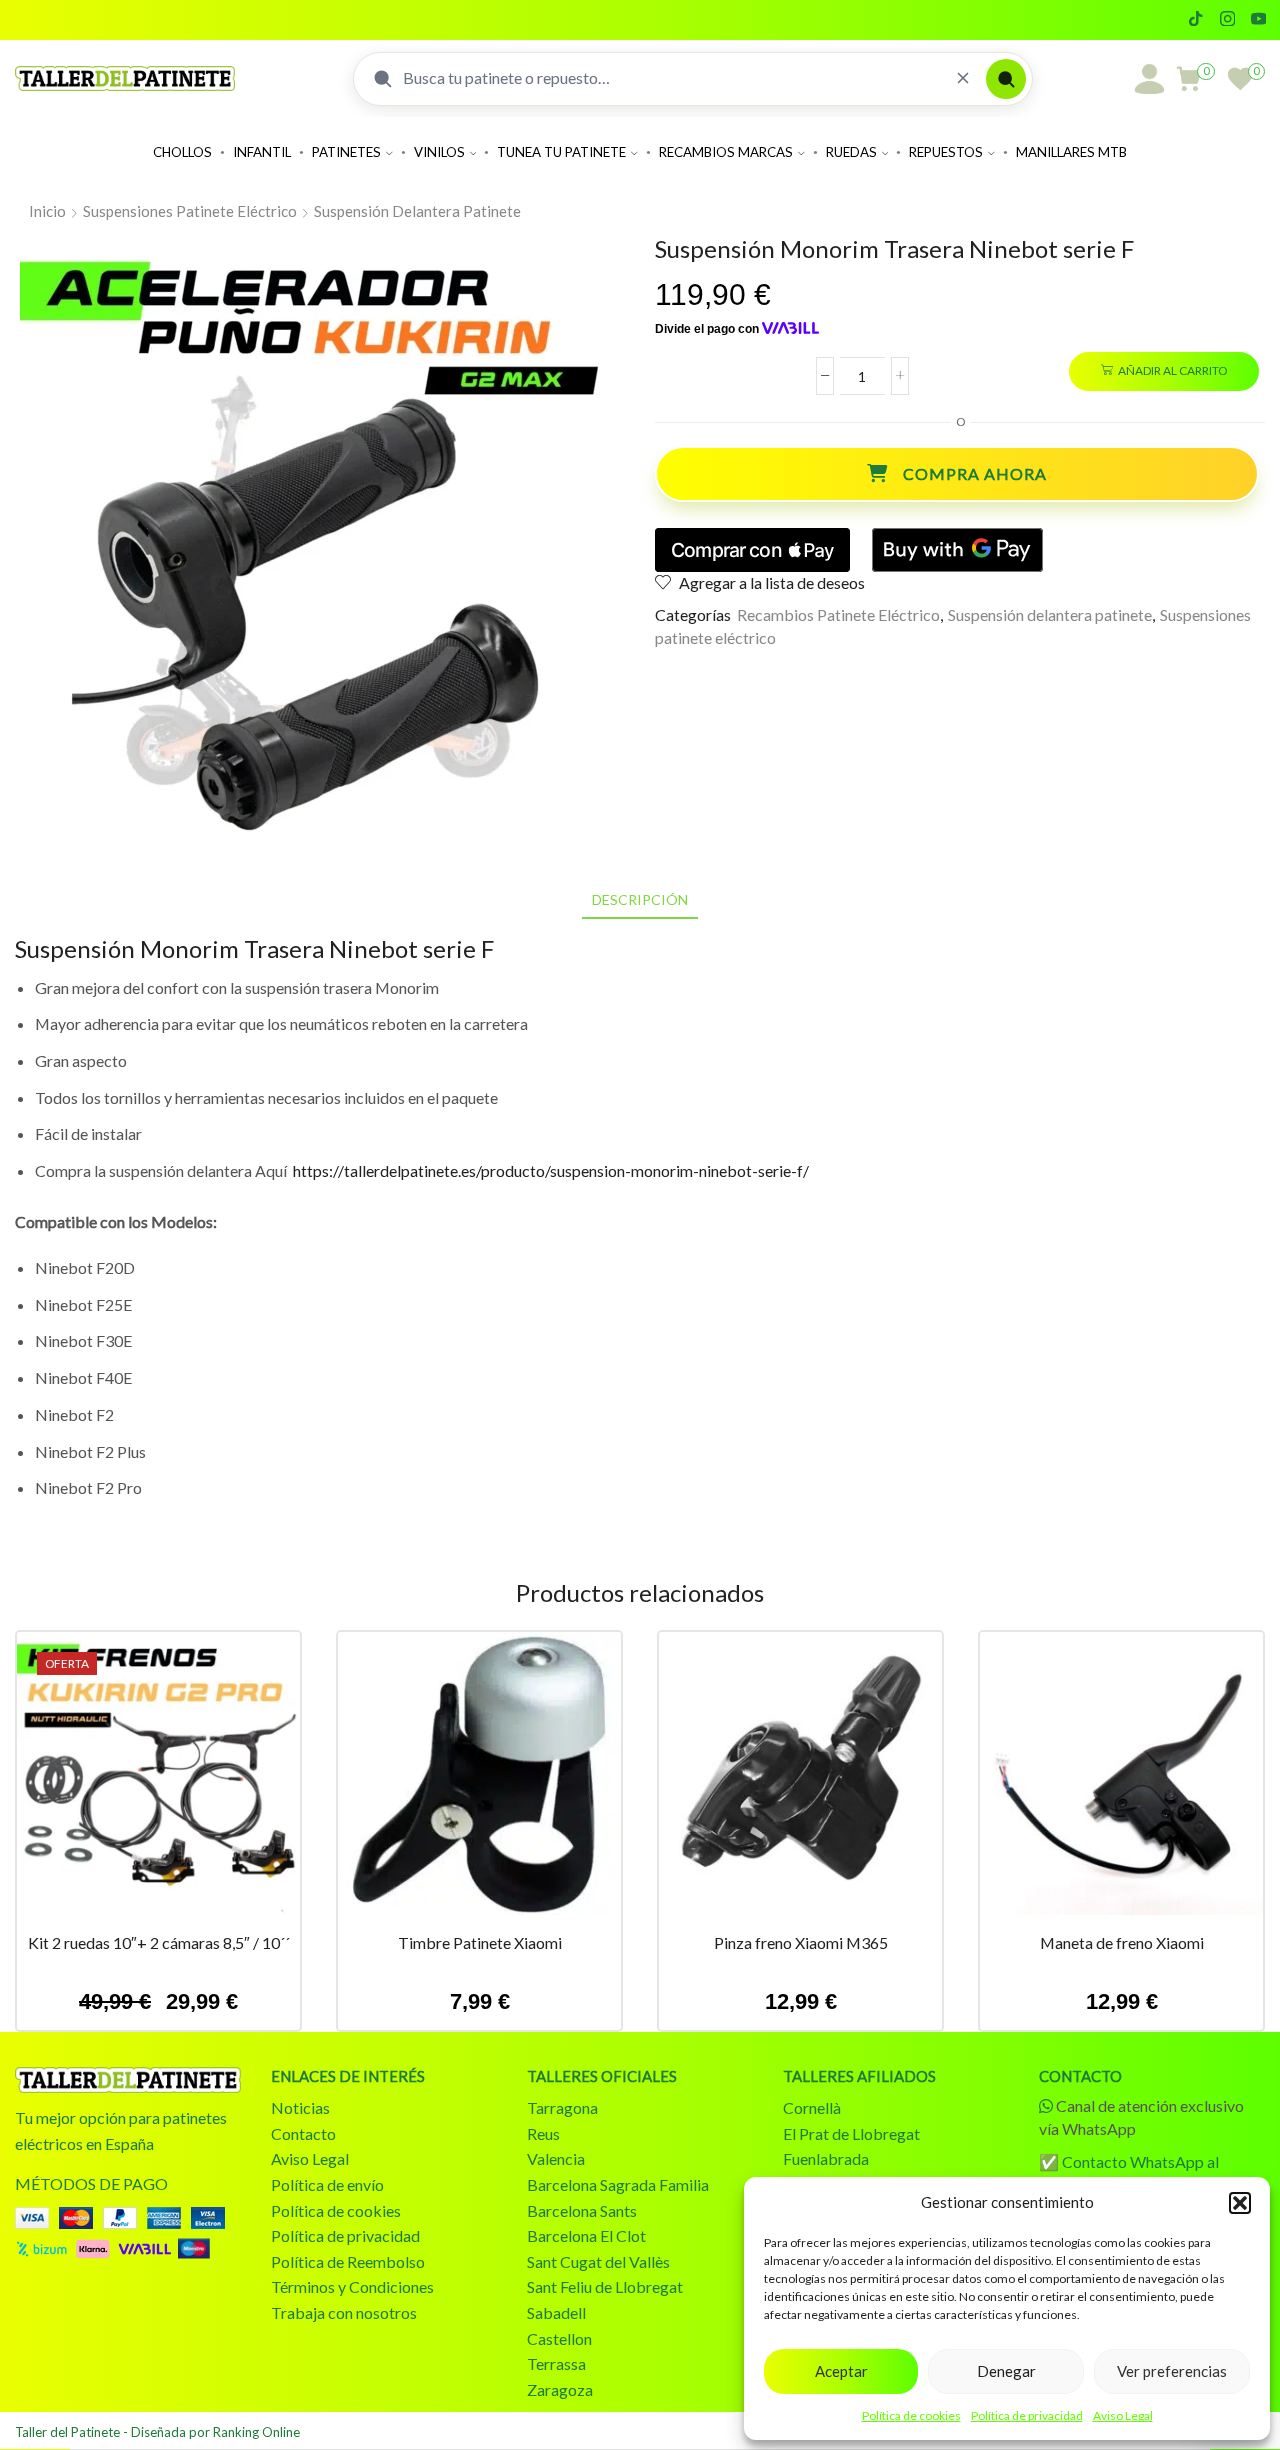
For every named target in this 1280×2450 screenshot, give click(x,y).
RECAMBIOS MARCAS (726, 152)
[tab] (640, 899)
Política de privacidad (1027, 2415)
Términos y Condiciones (352, 2286)
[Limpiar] (963, 78)
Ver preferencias (1172, 2371)
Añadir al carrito (1172, 370)
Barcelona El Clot (586, 2235)
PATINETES (346, 152)
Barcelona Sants (582, 2210)
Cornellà (812, 2107)
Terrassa (556, 2363)
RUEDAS (851, 152)
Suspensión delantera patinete (417, 211)
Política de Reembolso (348, 2261)
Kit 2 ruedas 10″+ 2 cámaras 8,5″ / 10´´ (159, 1942)
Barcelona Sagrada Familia (618, 2184)
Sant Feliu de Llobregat (605, 2286)
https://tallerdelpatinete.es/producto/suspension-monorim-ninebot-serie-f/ (551, 1170)
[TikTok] (1195, 20)
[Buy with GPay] (957, 550)
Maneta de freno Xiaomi (1122, 1942)
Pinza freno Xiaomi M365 (801, 1942)
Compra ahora (975, 473)
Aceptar (841, 2371)
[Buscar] (1006, 79)
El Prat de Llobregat (851, 2133)
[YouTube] (1258, 20)
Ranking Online (256, 2432)
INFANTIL (262, 152)
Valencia (556, 2158)
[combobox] (671, 78)
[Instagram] (1227, 20)
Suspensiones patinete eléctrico (190, 211)
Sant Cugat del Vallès (598, 2261)
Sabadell (556, 2312)
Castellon (559, 2338)
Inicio (47, 211)
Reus (543, 2133)
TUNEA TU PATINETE (561, 152)
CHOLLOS (182, 152)
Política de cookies (911, 2415)
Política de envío (327, 2184)
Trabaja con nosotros (344, 2312)
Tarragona (562, 2107)
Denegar (1006, 2371)
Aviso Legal (1123, 2415)
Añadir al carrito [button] (159, 1781)
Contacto (303, 2133)
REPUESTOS (946, 152)
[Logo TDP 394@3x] (128, 2080)
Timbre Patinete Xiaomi (480, 1942)
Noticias (300, 2107)
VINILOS (439, 152)
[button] (1240, 2203)
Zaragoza (560, 2389)
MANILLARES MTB (1071, 152)
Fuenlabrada (826, 2158)
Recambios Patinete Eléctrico (838, 614)
